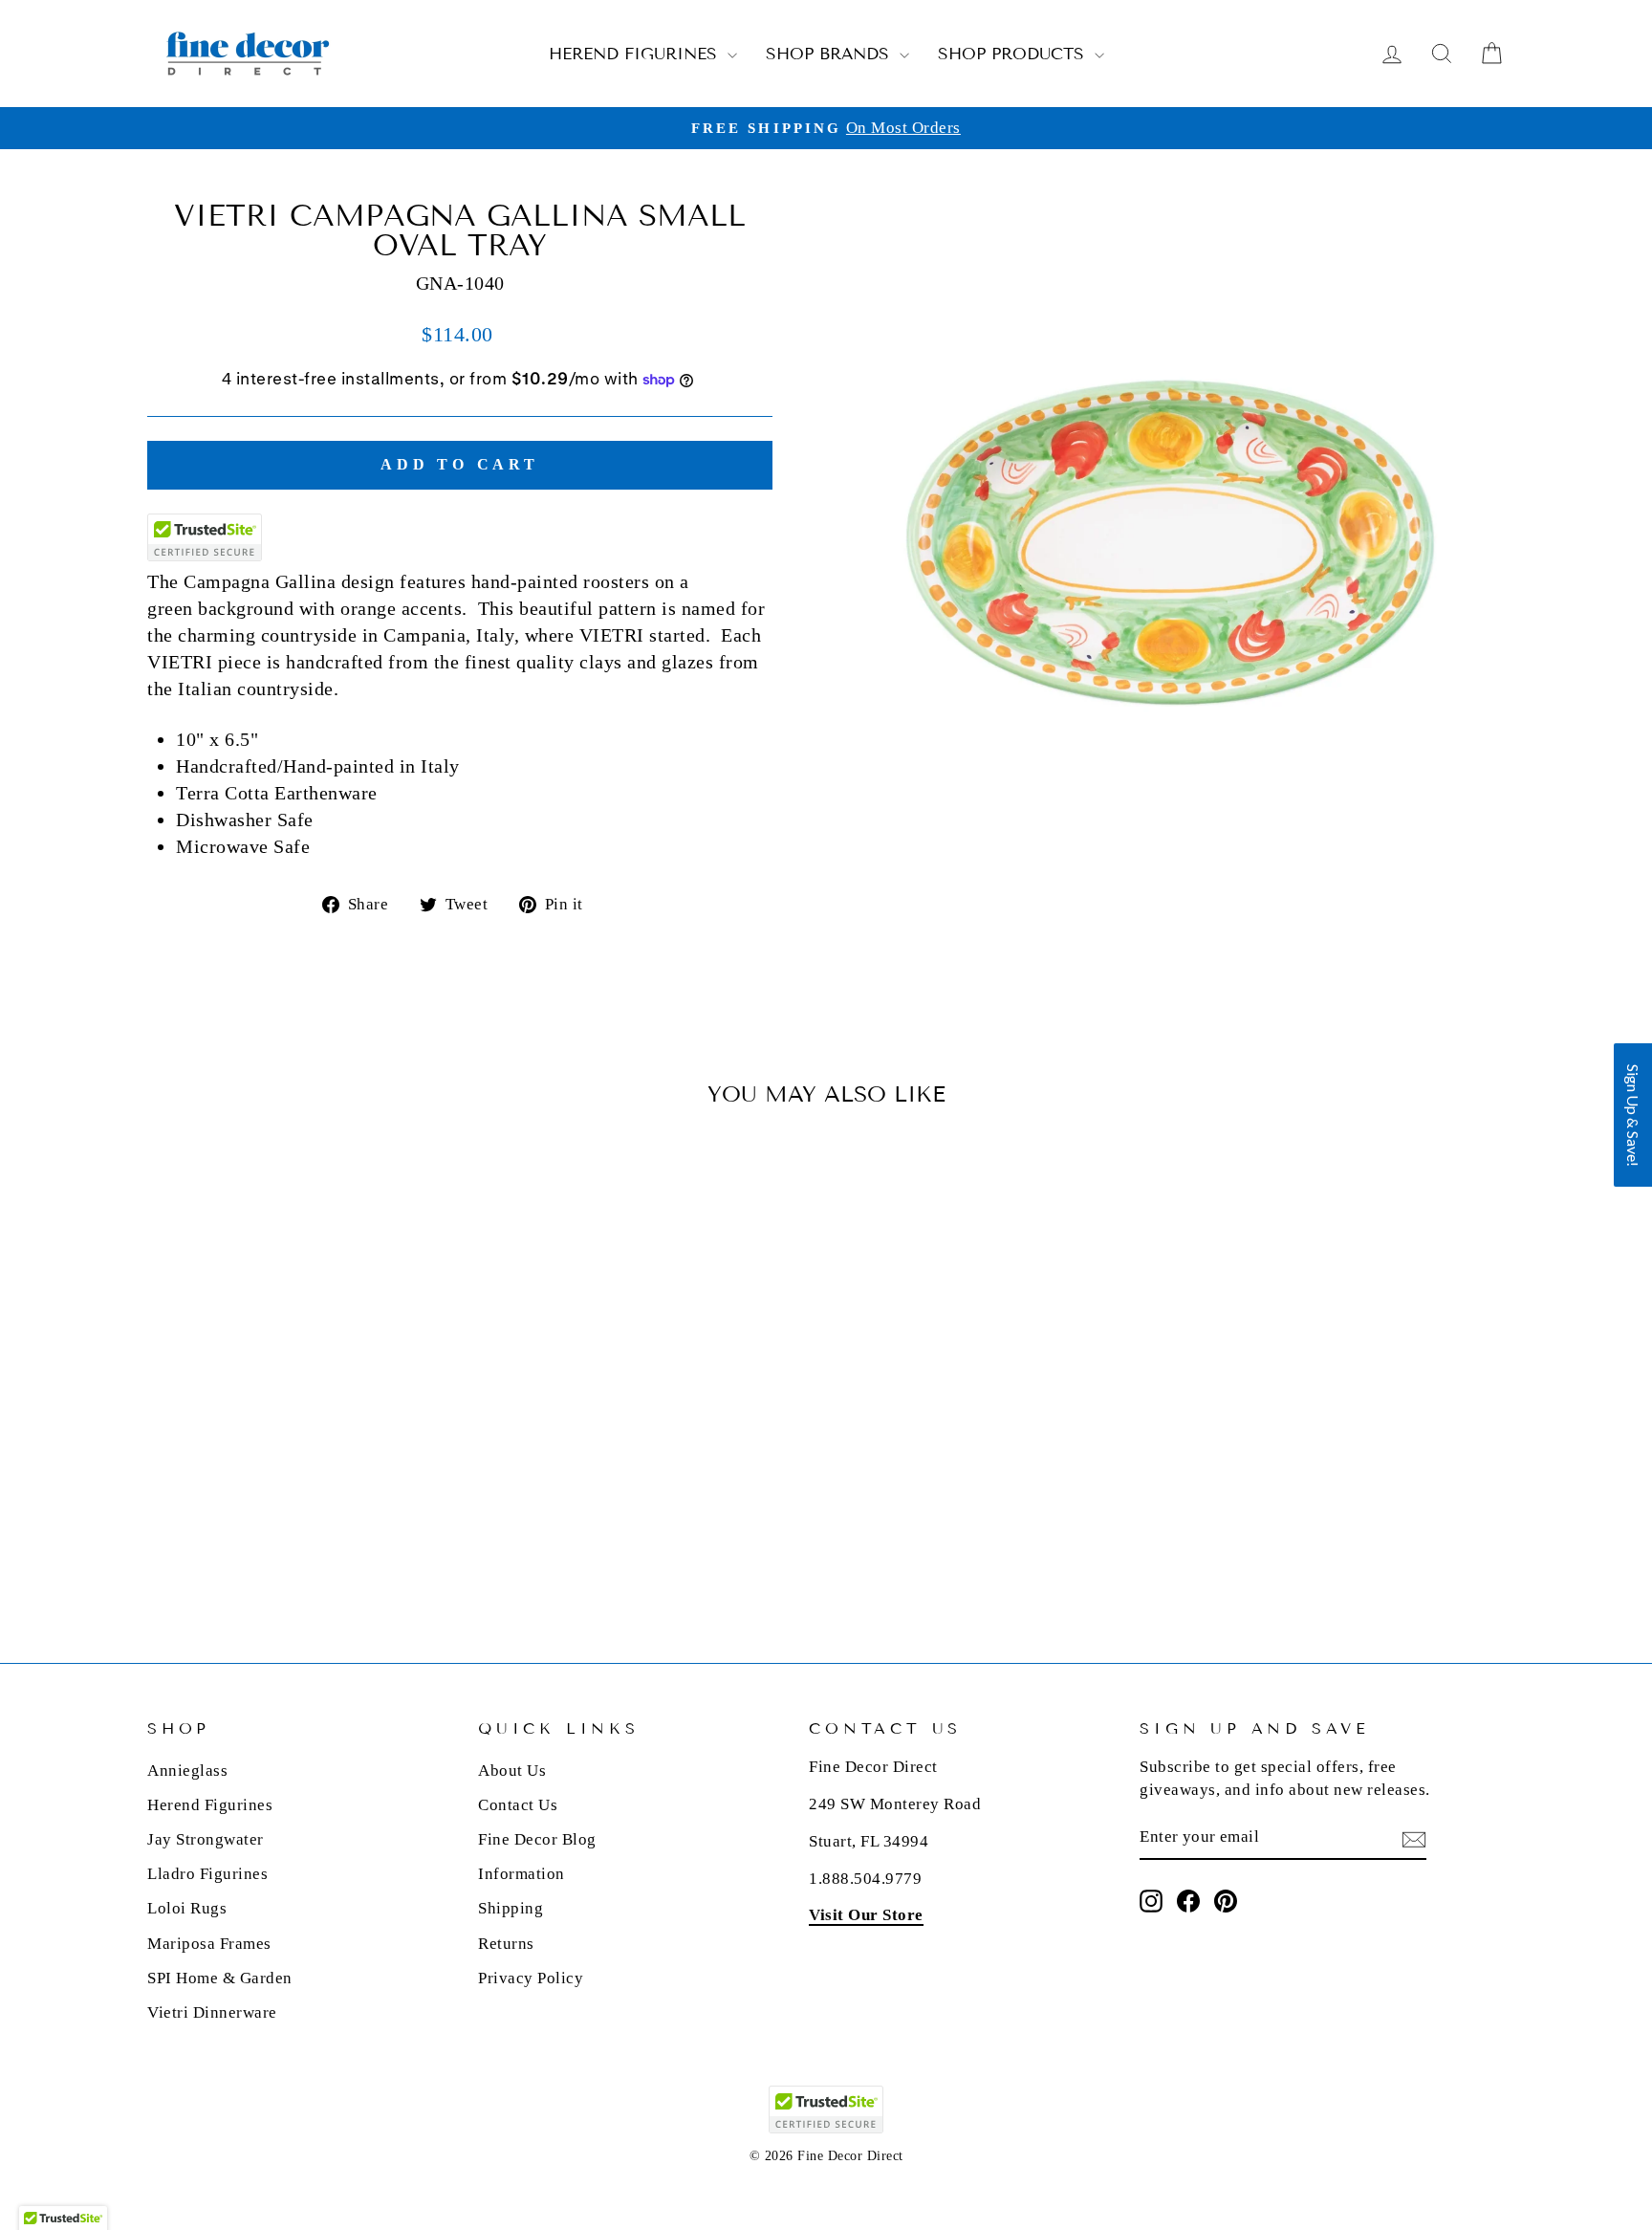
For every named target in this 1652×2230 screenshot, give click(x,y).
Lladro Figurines (207, 1874)
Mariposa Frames (209, 1944)
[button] (1633, 1115)
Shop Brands (830, 54)
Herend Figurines (636, 54)
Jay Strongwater (206, 1839)
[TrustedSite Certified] (205, 537)
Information (522, 1874)
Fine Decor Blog (537, 1839)
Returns (506, 1944)
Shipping (511, 1908)
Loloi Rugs (187, 1908)
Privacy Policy (531, 1978)
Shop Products (1014, 54)
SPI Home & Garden (220, 1978)
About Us (512, 1771)
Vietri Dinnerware (212, 2012)
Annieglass (187, 1771)
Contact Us (518, 1805)
